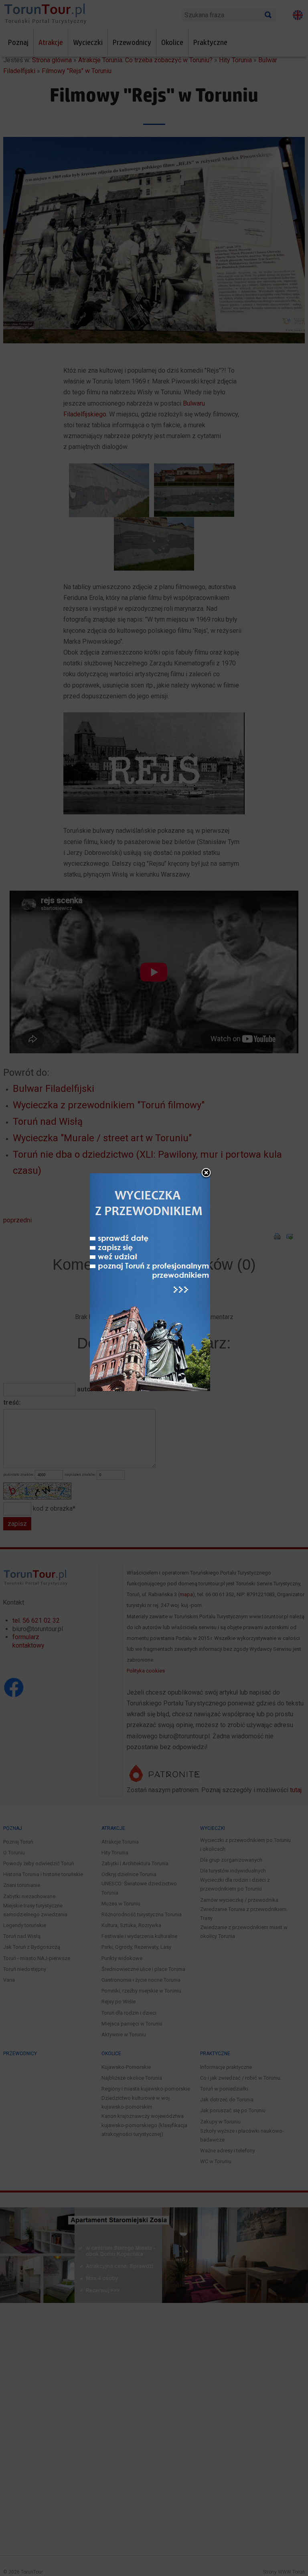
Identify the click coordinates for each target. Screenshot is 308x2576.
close (206, 1173)
